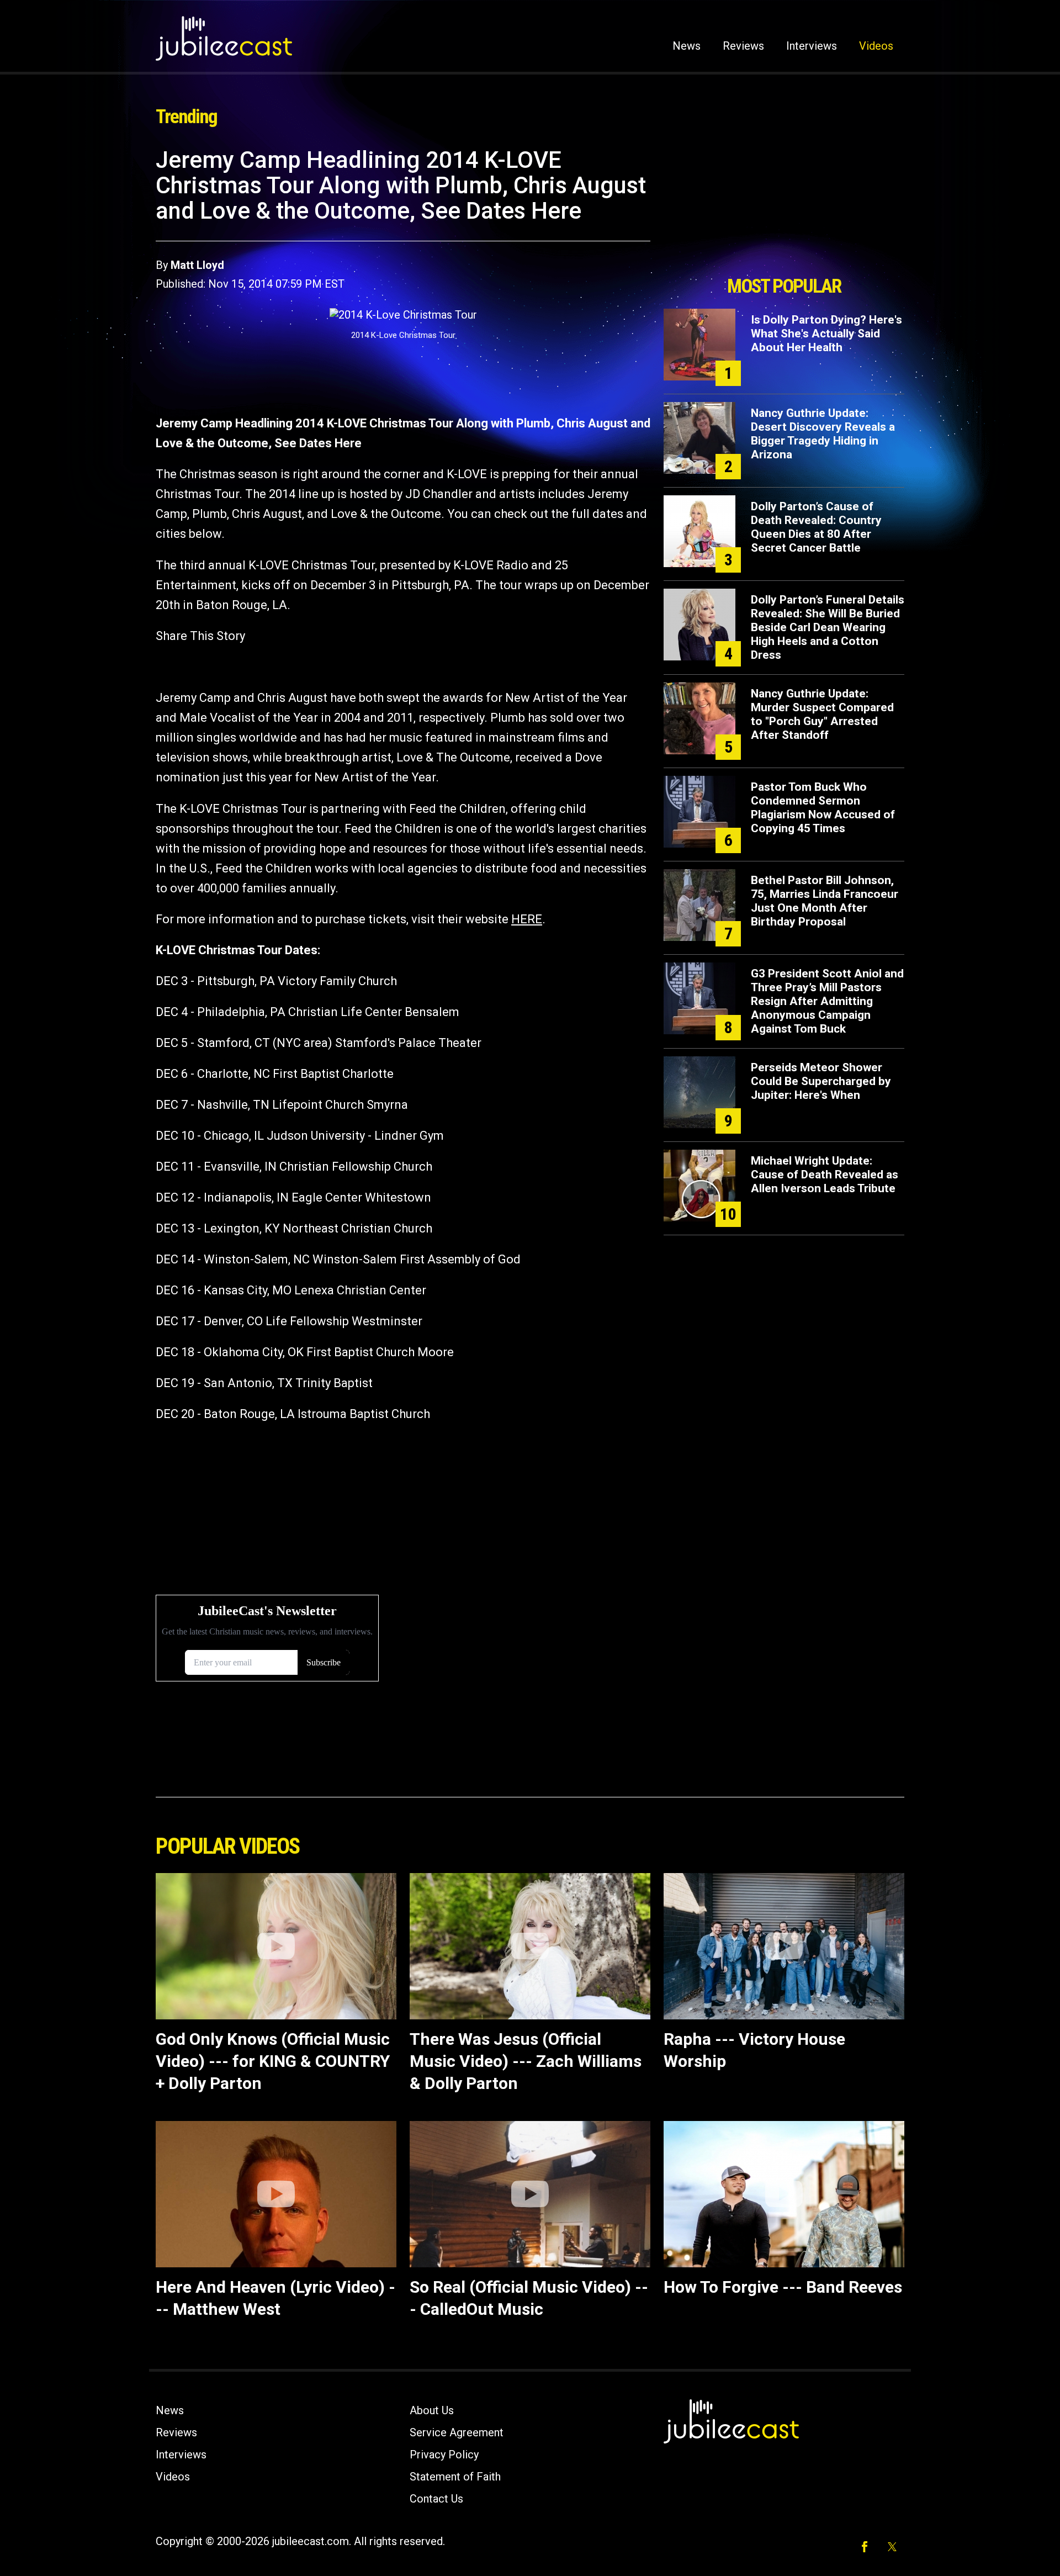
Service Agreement (457, 2432)
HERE (527, 919)
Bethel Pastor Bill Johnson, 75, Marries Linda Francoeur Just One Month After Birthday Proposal (825, 901)
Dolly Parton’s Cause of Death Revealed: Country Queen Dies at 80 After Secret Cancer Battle (816, 527)
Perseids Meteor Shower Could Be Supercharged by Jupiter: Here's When (821, 1081)
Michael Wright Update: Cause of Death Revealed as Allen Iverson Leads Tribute (825, 1175)
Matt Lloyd (197, 265)
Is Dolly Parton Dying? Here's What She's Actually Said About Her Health (826, 334)
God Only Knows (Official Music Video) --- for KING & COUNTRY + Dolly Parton (273, 2061)
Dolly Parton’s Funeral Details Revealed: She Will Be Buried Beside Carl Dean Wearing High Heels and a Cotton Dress (828, 627)
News (687, 46)
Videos (876, 46)
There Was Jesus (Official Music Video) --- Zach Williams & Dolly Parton (526, 2061)
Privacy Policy (444, 2455)
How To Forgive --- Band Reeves (783, 2287)
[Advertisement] (784, 208)
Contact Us (436, 2499)
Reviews (743, 46)
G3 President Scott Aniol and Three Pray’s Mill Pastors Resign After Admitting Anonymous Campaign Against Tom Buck (827, 1001)
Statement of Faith (455, 2477)
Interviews (812, 46)
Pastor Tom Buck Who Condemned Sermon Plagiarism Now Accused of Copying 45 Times (823, 808)
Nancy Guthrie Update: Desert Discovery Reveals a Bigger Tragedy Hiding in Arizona (823, 434)
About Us (432, 2410)
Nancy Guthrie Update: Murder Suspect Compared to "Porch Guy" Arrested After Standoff (822, 714)
